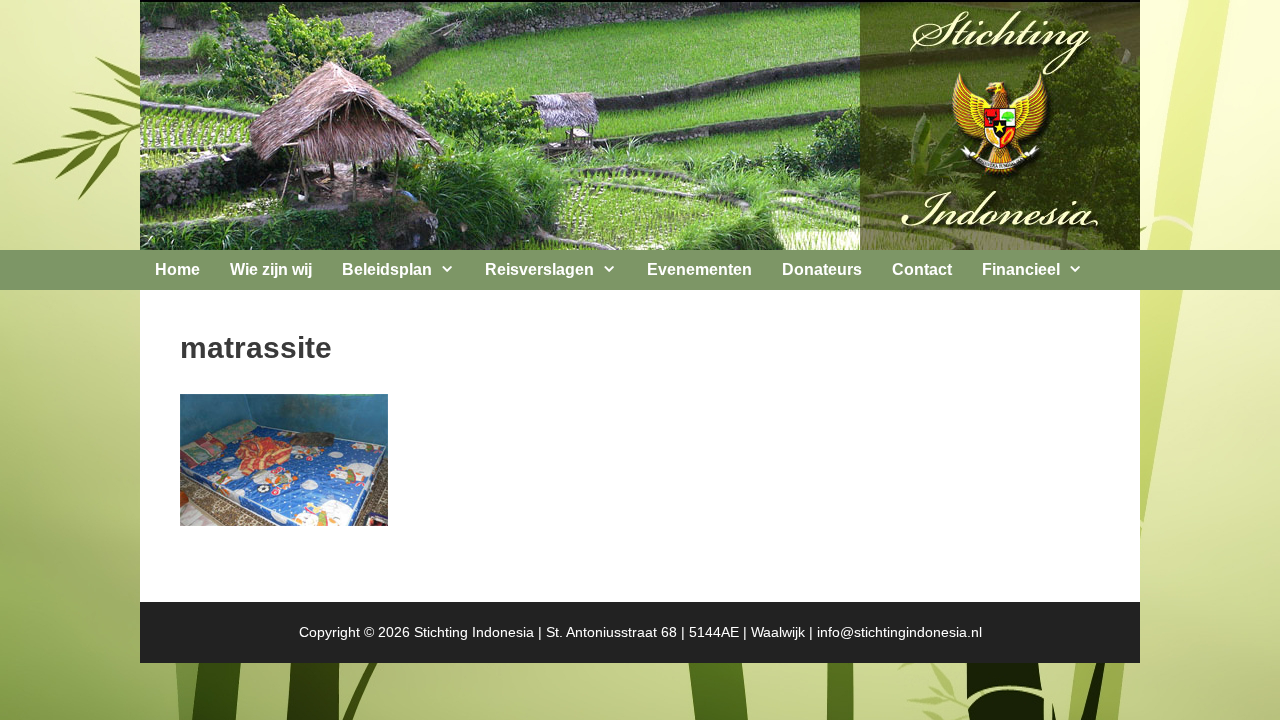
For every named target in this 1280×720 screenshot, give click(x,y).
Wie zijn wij (271, 269)
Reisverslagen (539, 269)
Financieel (1021, 269)
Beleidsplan (387, 269)
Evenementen (699, 269)
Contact (922, 269)
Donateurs (822, 269)
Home (177, 269)
